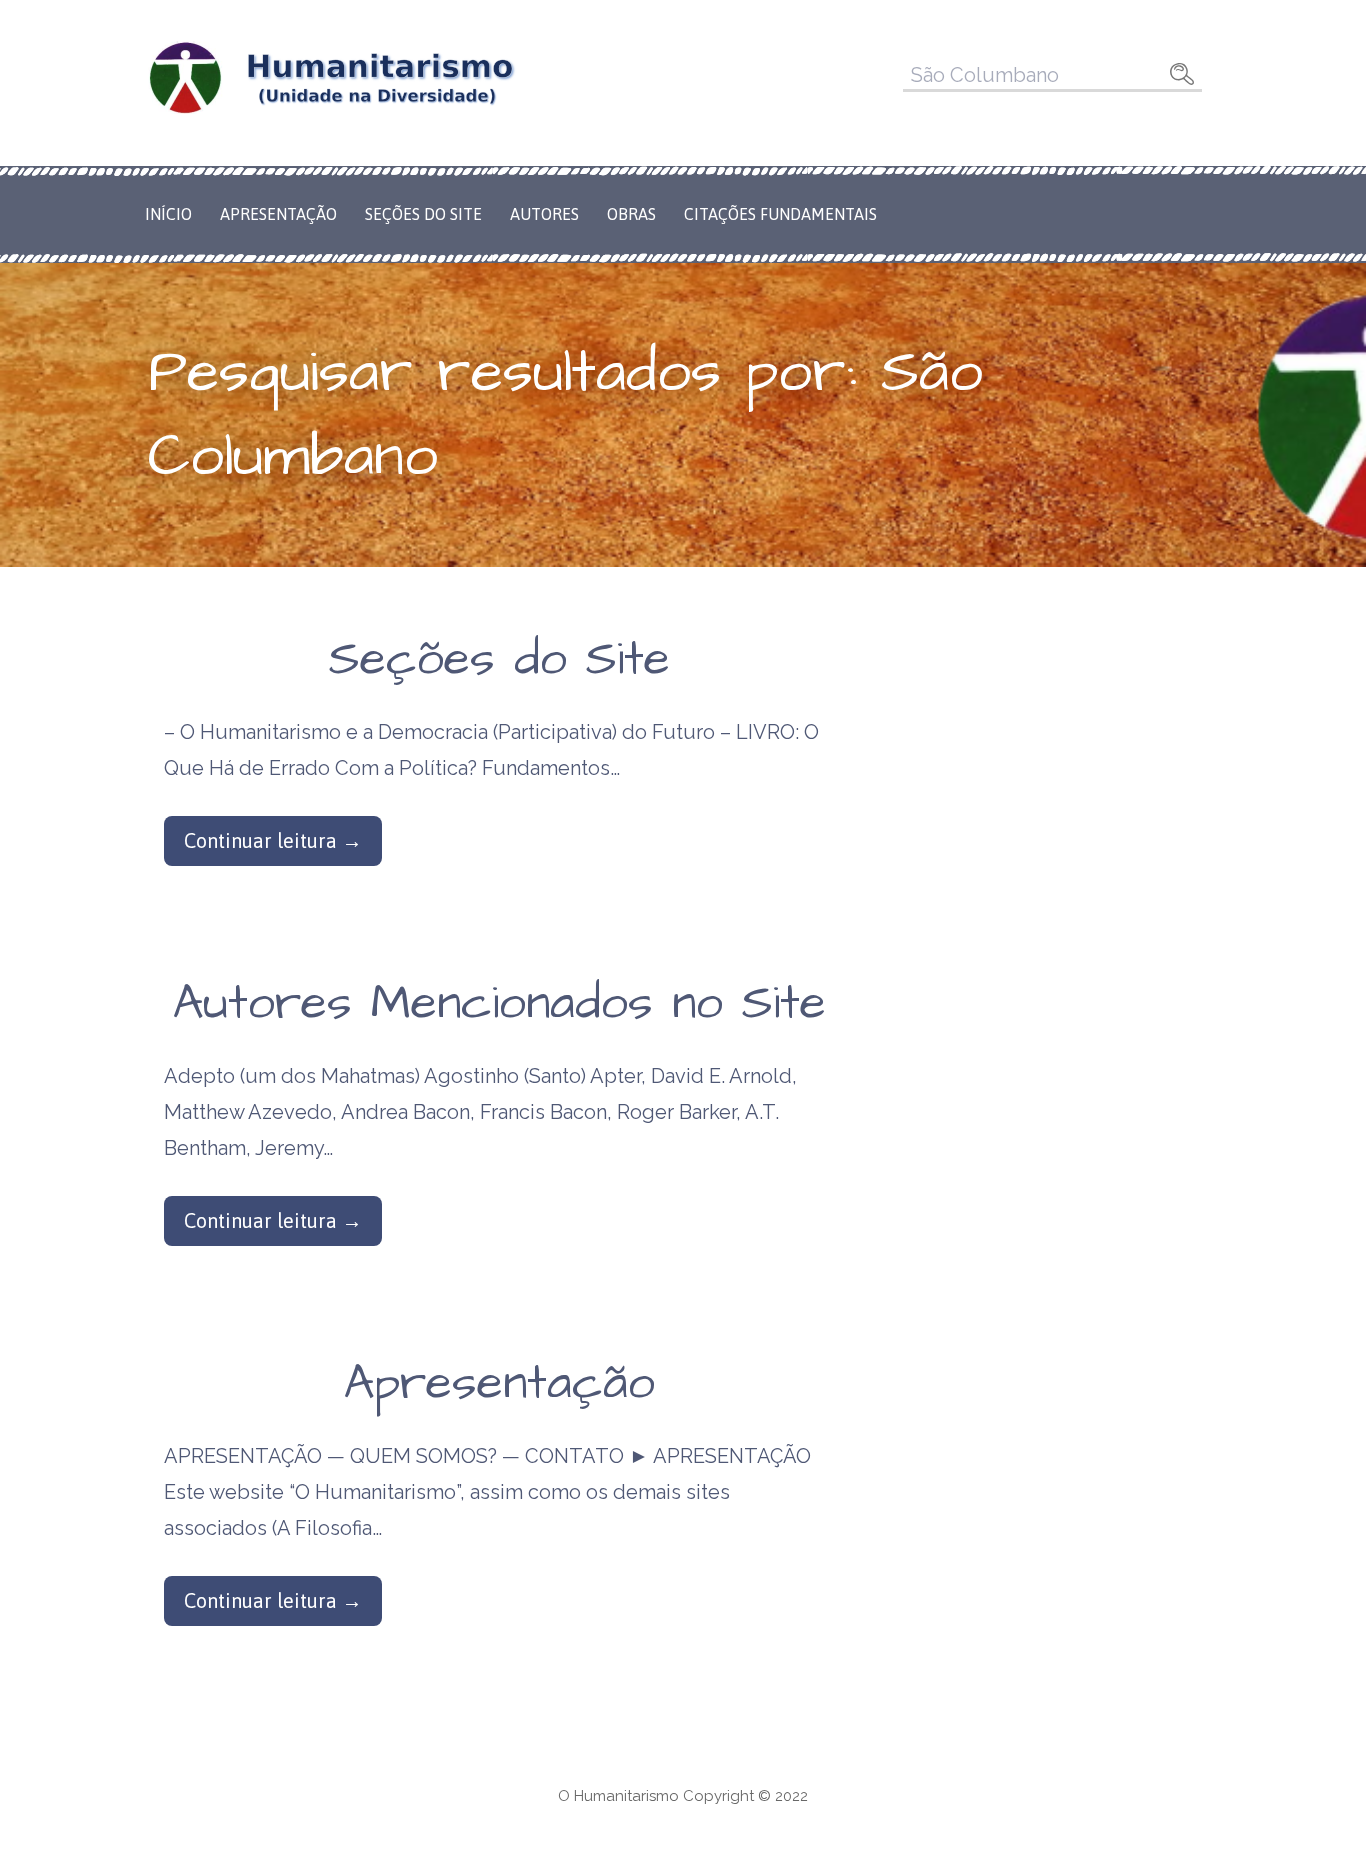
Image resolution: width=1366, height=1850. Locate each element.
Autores (544, 214)
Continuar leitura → (273, 840)
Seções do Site (423, 214)
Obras (631, 214)
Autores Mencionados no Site (499, 1004)
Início (168, 214)
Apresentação (278, 214)
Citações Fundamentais (780, 214)
